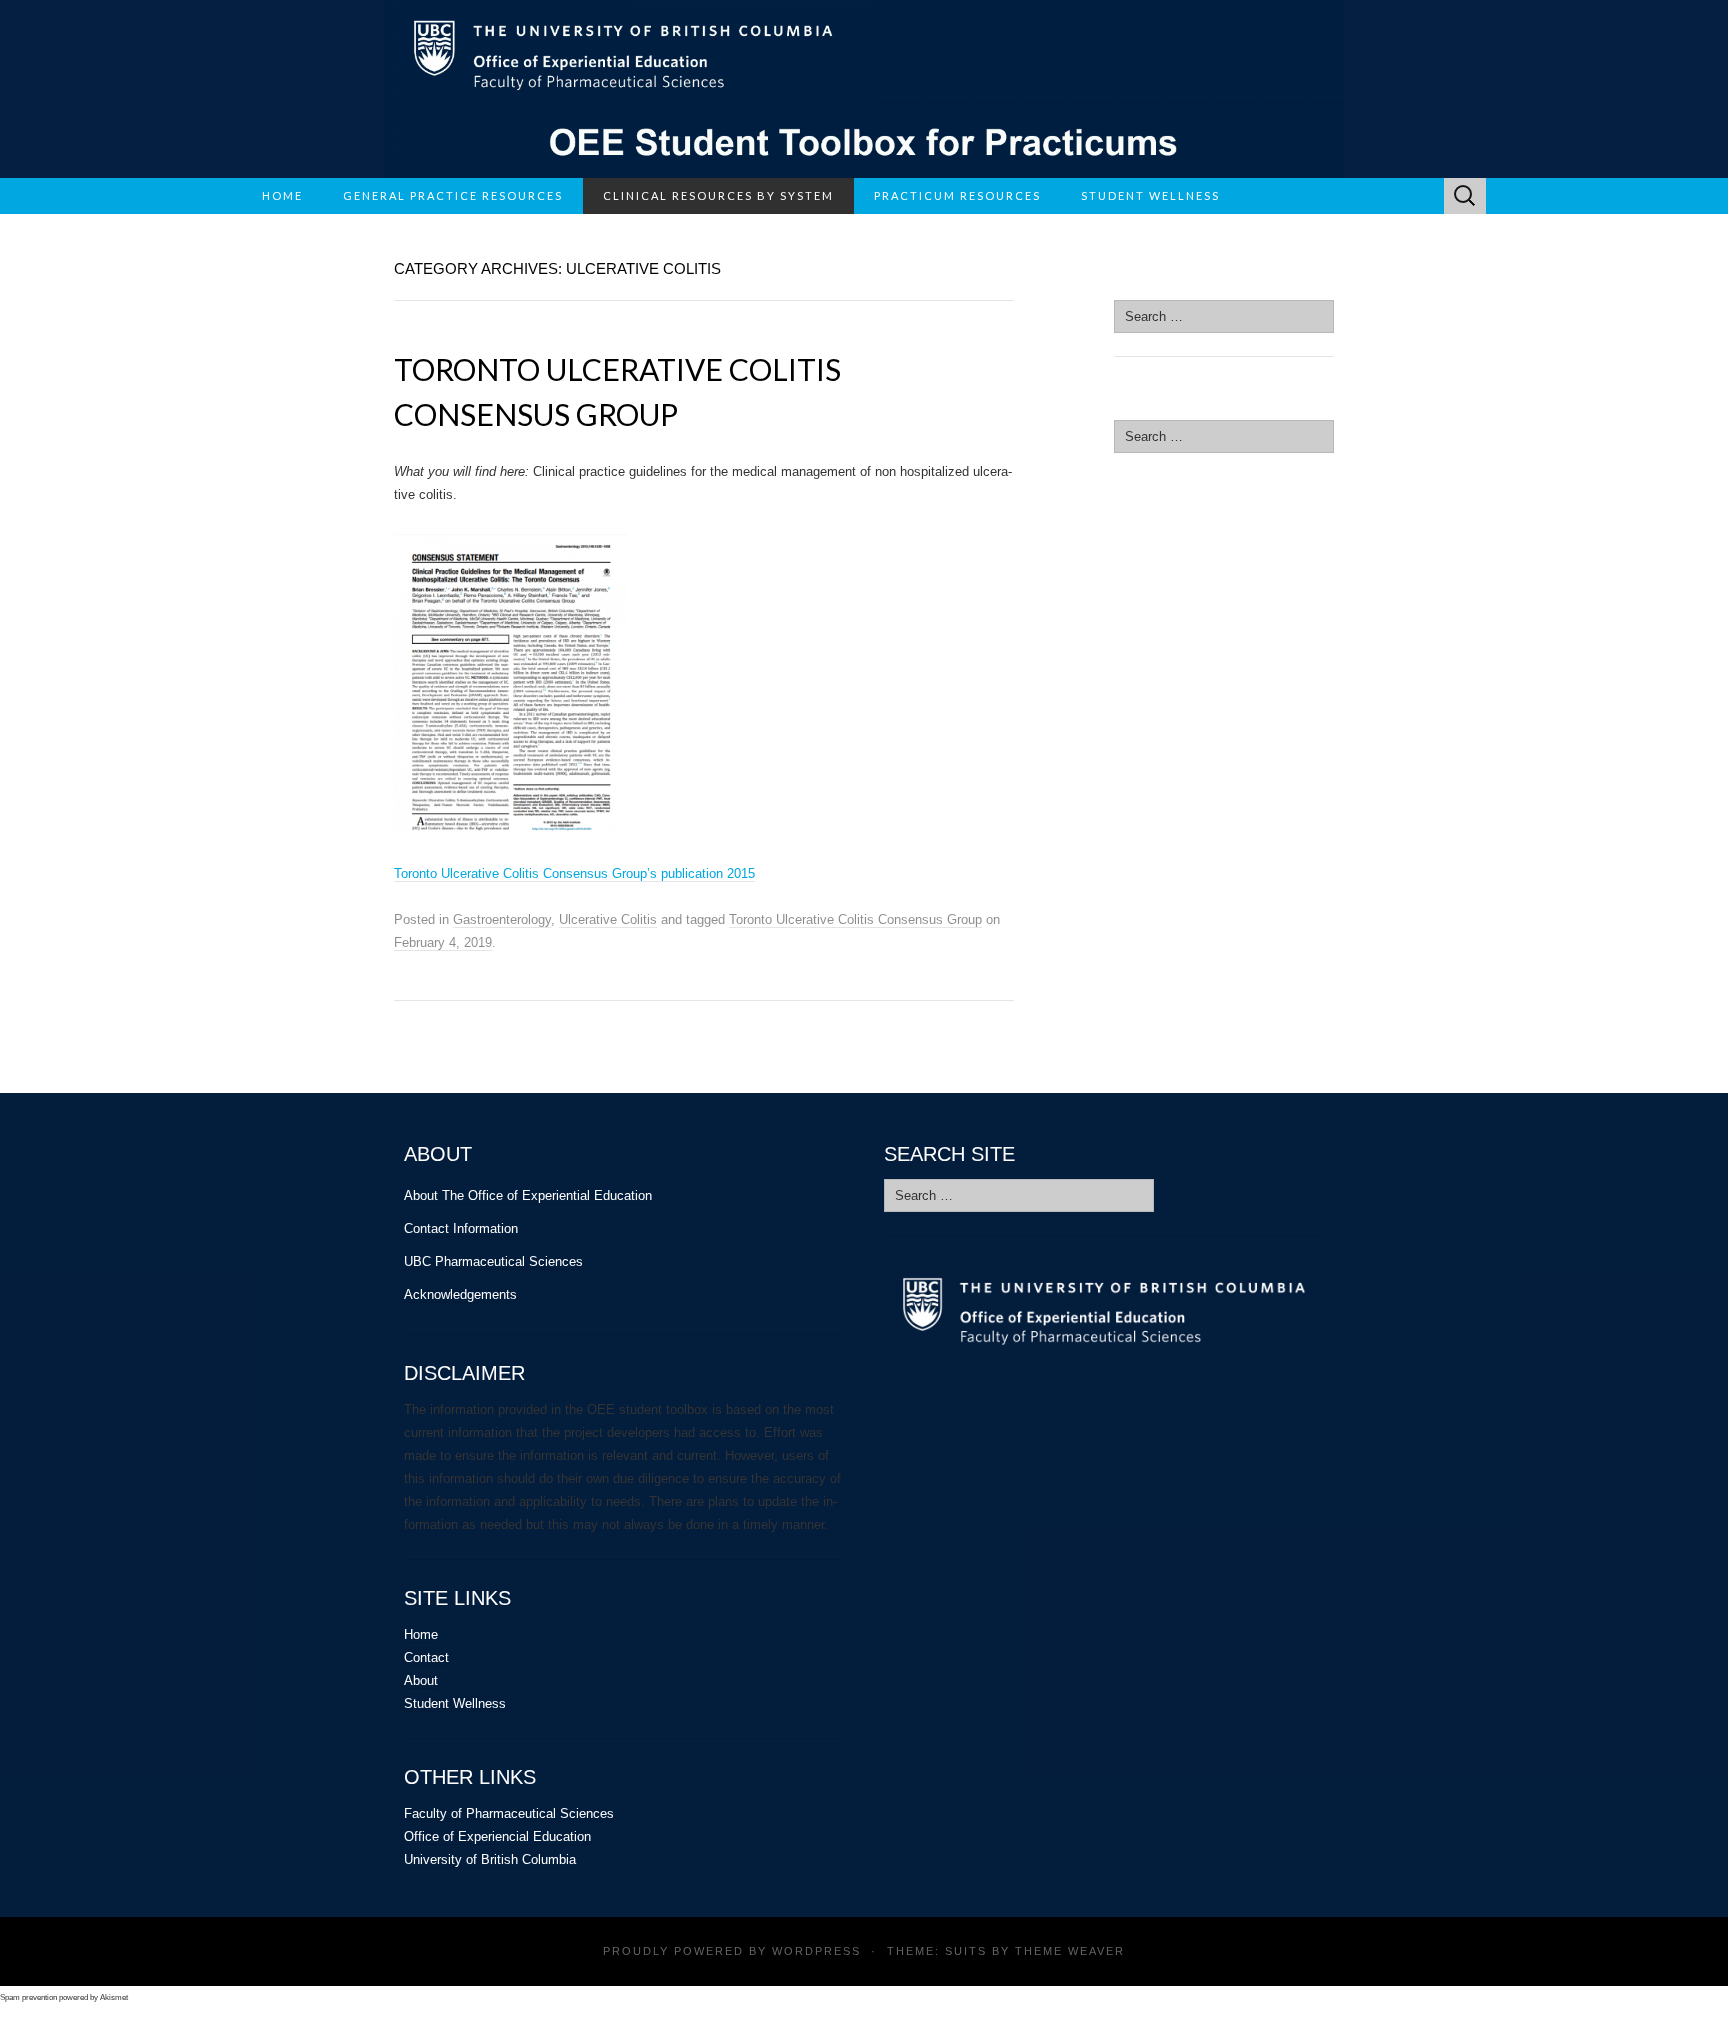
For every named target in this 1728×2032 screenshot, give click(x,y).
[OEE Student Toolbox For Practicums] (864, 89)
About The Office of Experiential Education (528, 1195)
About (421, 1680)
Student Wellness (455, 1703)
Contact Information (461, 1228)
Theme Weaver (1070, 1951)
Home (282, 195)
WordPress (816, 1951)
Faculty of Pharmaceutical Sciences (509, 1813)
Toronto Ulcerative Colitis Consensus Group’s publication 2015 (574, 873)
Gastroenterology (502, 919)
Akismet (114, 1997)
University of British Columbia (490, 1859)
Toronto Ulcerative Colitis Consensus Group (855, 919)
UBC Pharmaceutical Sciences (493, 1261)
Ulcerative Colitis (608, 919)
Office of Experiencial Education (497, 1836)
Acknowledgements (460, 1294)
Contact (426, 1657)
